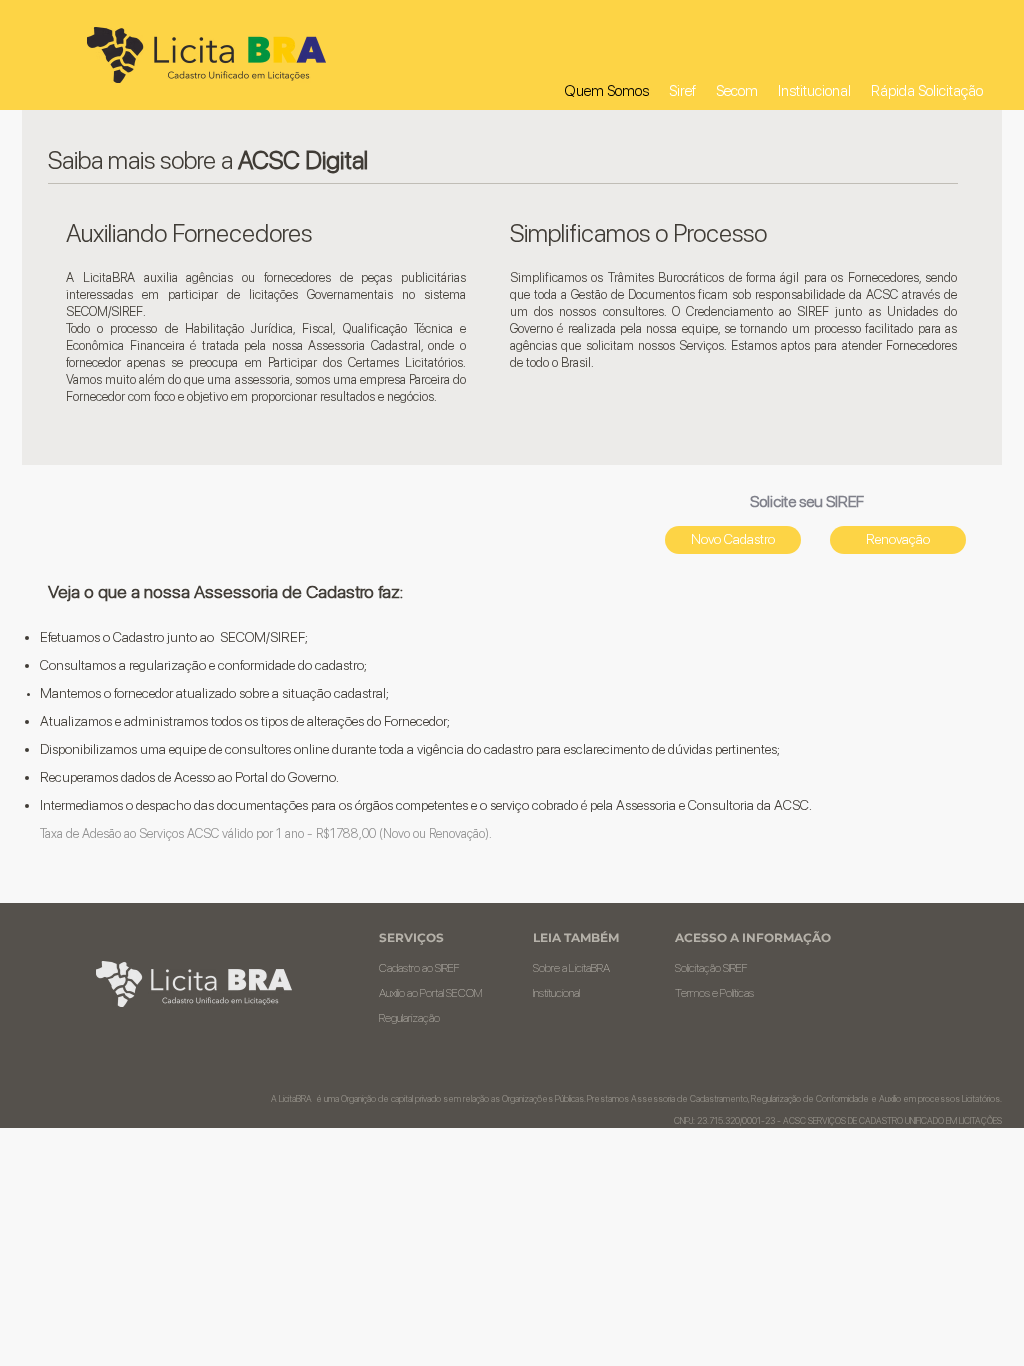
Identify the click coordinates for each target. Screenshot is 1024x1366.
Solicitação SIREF (711, 968)
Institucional (556, 993)
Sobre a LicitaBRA (571, 968)
